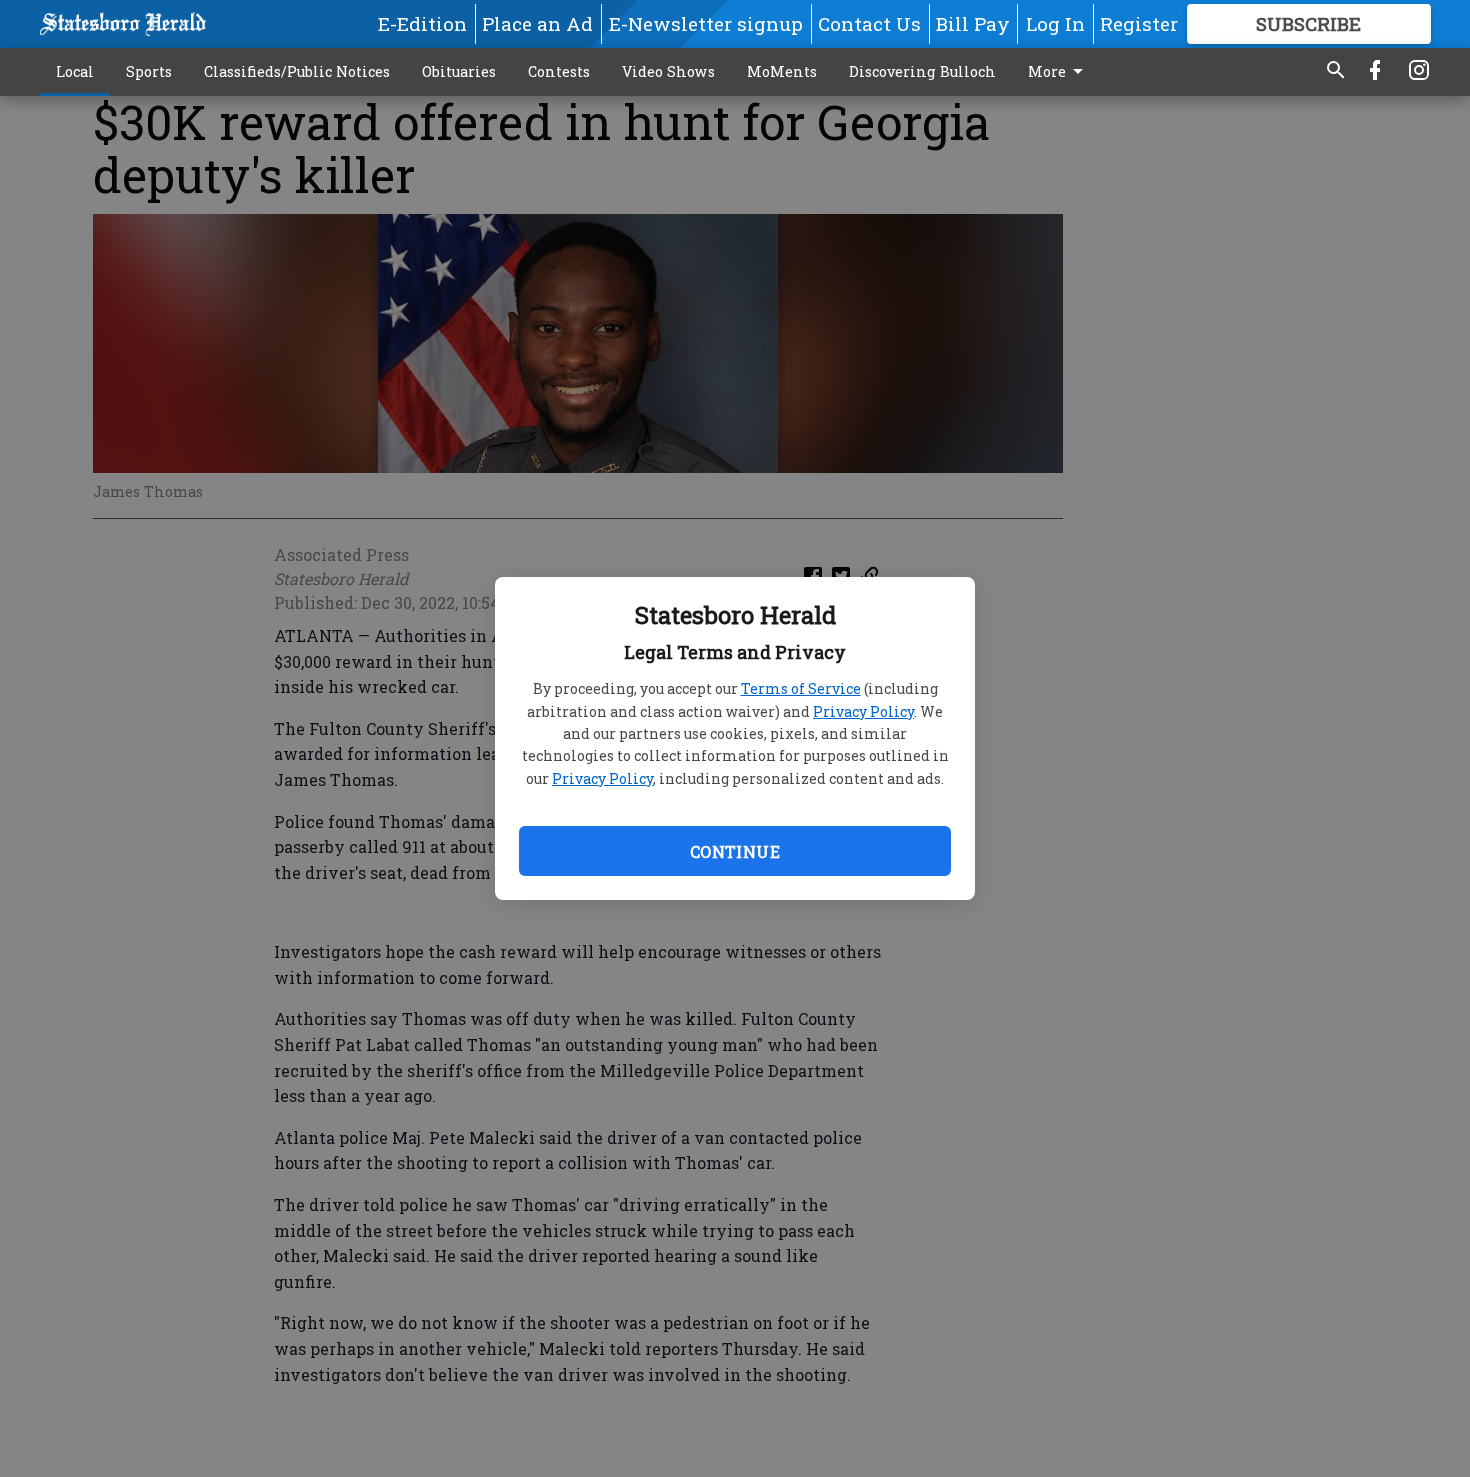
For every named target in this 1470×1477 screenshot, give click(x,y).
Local (75, 71)
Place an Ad (537, 23)
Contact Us (869, 23)
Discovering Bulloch (922, 71)
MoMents (782, 71)
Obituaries (459, 71)
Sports (149, 71)
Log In (1055, 23)
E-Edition (422, 23)
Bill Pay (973, 23)
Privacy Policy (863, 711)
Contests (559, 71)
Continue (735, 851)
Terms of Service (801, 688)
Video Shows (668, 71)
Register (1139, 23)
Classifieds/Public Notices (297, 71)
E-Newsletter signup (706, 23)
